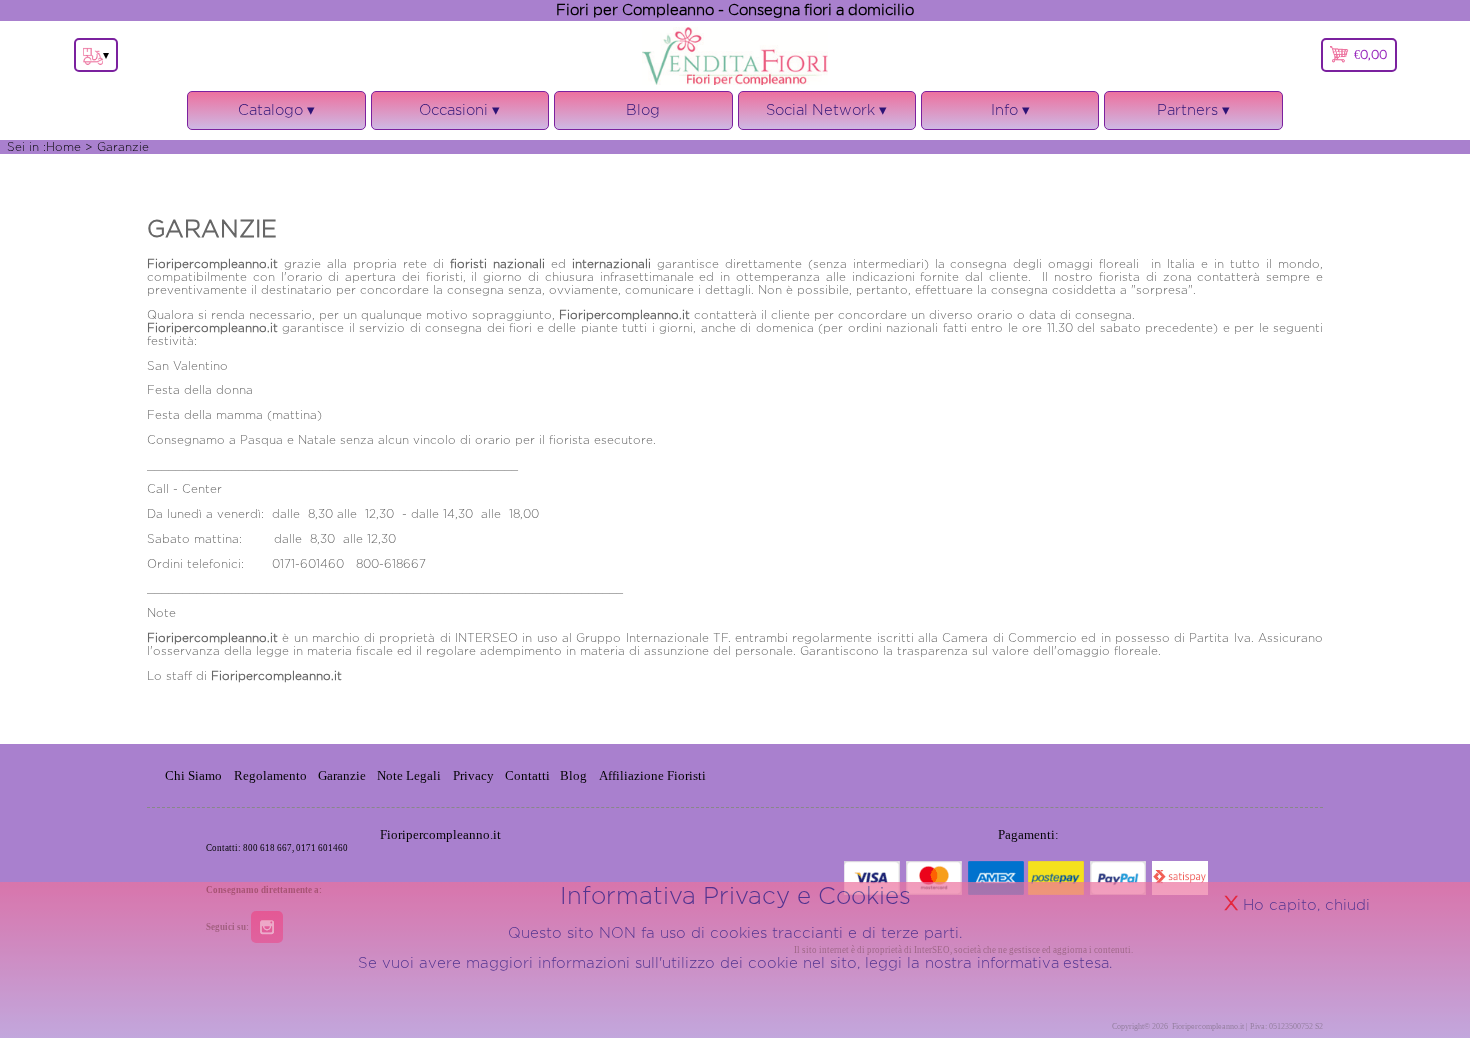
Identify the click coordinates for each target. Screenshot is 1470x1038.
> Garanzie (117, 146)
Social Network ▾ (826, 116)
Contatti (529, 775)
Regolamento (270, 775)
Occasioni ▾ (460, 116)
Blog (643, 109)
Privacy (473, 775)
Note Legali (409, 775)
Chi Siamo (193, 775)
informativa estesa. (1044, 962)
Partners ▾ (1193, 109)
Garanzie (342, 775)
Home (63, 146)
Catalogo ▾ (277, 116)
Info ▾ (1010, 116)
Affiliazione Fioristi (652, 775)
